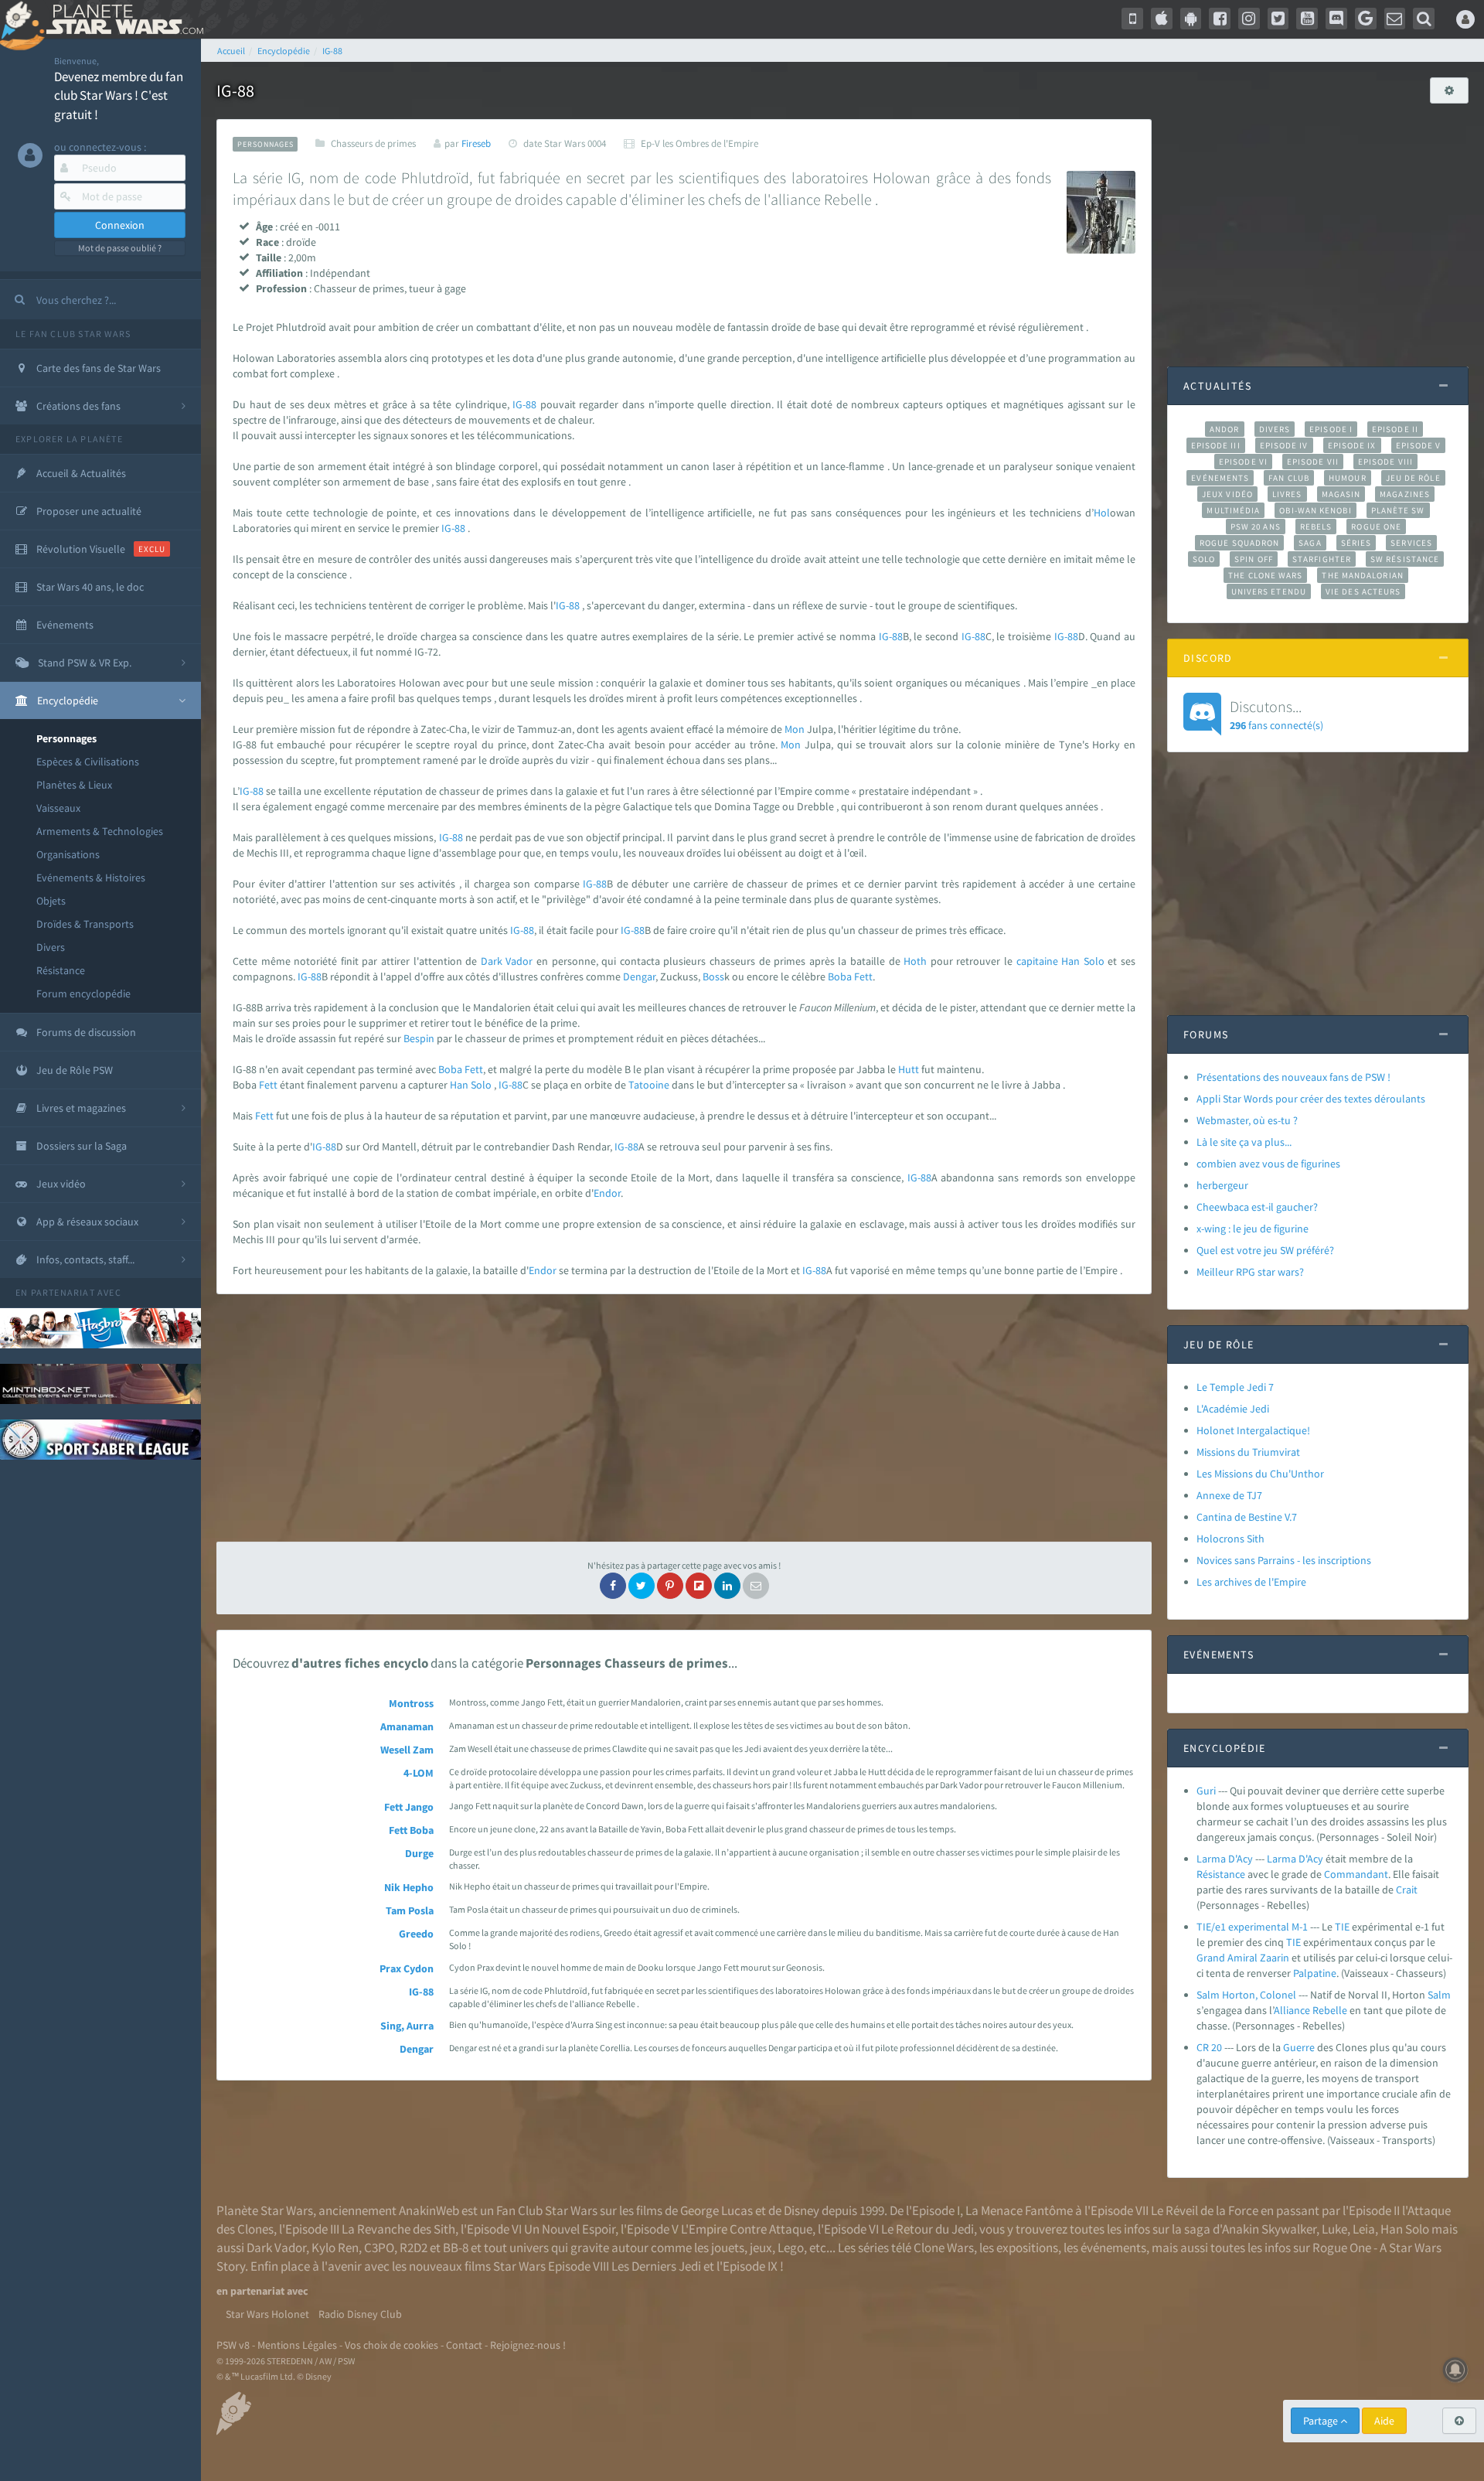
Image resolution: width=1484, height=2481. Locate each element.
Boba (840, 976)
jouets (728, 2248)
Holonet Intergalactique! (1253, 1430)
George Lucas (716, 2210)
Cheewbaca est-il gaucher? (1257, 1207)
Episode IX (1352, 445)
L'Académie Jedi (1233, 1409)
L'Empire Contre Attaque (747, 2229)
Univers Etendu (1269, 591)
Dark (492, 961)
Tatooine (649, 1085)
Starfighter (1322, 559)
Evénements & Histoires (91, 878)
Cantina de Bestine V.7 (1247, 1517)
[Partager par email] (756, 1586)
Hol (1102, 513)
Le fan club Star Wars (73, 334)
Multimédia (1233, 510)
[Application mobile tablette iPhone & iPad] (1162, 19)
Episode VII (1313, 462)
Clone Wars (944, 2248)
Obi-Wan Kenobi (1315, 510)
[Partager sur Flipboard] (699, 1586)
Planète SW (1398, 510)
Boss (713, 976)
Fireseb (476, 143)
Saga (1310, 543)
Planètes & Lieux (74, 785)
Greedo (416, 1934)
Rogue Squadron (1239, 543)
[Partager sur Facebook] (613, 1586)
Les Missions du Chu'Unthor (1260, 1474)
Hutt (909, 1069)
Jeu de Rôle (1413, 478)
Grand (1211, 1958)
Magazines (1405, 494)
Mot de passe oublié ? (120, 248)
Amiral (1242, 1958)
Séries (1356, 543)
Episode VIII (1385, 462)
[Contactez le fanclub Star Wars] (1395, 19)
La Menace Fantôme (1019, 2210)
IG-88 (524, 404)
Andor (1224, 429)
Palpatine (1315, 1973)
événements (1113, 2248)
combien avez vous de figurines (1268, 1164)
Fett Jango (409, 1807)
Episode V (1419, 445)
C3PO (379, 2248)
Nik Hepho (409, 1887)
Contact (464, 2345)
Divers (51, 947)
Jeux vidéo (1227, 494)
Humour (1348, 478)
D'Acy (1311, 1859)
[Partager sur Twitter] (642, 1586)
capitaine (1037, 961)
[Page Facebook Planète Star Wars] (1220, 19)
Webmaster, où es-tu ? (1247, 1120)
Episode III (1216, 445)
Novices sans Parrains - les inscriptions (1284, 1560)
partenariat (63, 1292)
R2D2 (414, 2248)
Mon (795, 729)
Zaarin (1275, 1958)
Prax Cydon (407, 1968)
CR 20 (1209, 2047)
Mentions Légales (297, 2345)
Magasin (1341, 494)
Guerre (1299, 2047)
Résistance (61, 970)
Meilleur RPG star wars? (1250, 1272)
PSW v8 (233, 2345)
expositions (1027, 2248)
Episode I (1331, 429)
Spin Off (1254, 559)
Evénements (1220, 478)
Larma (1281, 1859)
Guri (1206, 1791)
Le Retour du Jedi (927, 2229)
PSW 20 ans (1256, 527)
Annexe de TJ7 (1229, 1495)
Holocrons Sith (1230, 1539)
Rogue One (1376, 527)
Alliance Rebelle (1310, 2010)
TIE (1342, 1927)
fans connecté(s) (1276, 714)
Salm (1439, 1995)
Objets (51, 901)
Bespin (419, 1038)
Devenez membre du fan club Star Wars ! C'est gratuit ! (119, 95)
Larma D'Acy (1225, 1859)
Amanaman (407, 1726)
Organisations (68, 854)
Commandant (1356, 1874)
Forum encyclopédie (83, 993)
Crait (1407, 1890)
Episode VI (1243, 462)
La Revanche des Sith (398, 2229)
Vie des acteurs (1363, 591)
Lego (791, 2248)
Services (1411, 543)
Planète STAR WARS (122, 19)
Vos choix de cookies (391, 2345)
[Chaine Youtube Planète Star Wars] (1307, 19)
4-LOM (419, 1773)
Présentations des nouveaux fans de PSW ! (1293, 1077)
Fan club (1289, 478)
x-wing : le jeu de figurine (1253, 1229)
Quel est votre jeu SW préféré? (1265, 1250)
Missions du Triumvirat (1248, 1452)
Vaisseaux (58, 808)
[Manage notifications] (1455, 2370)
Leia (1364, 2229)
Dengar (639, 976)
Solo (1094, 961)
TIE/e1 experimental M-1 (1252, 1927)
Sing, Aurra (407, 2026)
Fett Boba (411, 1830)
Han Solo (1405, 2229)
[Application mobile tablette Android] (1191, 19)
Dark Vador (276, 2248)
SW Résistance (1405, 559)
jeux (761, 2248)
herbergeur (1222, 1185)
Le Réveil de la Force (1205, 2210)
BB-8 (456, 2248)
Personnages (66, 738)
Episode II (1395, 429)
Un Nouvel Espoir (570, 2229)
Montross (411, 1703)
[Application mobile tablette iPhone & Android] (1132, 19)
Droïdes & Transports (85, 924)
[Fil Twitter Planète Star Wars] (1278, 19)
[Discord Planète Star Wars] (1336, 19)
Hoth (915, 961)
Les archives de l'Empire (1251, 1582)
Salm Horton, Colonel (1246, 1995)
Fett (863, 976)
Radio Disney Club (360, 2314)
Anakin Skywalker (1269, 2229)
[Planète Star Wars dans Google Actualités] (1366, 19)
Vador (519, 961)
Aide (1384, 2421)
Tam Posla (410, 1910)
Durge (419, 1853)
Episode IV (1284, 445)
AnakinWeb (429, 2210)
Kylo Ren (335, 2248)
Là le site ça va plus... (1244, 1142)
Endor (607, 1193)
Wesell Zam (407, 1750)
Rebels (1316, 527)
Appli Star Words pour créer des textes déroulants (1311, 1099)
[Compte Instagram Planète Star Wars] (1249, 19)
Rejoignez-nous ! (528, 2345)
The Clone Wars (1265, 575)
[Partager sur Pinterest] (670, 1586)
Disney (802, 2210)
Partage (1322, 2421)
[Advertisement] (684, 1418)
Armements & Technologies (100, 831)
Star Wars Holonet (267, 2314)
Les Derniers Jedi (656, 2266)
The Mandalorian (1362, 575)
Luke (1334, 2229)
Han (1070, 961)
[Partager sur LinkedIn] (727, 1586)
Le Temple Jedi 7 (1235, 1387)
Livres (1287, 494)
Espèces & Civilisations (88, 762)
